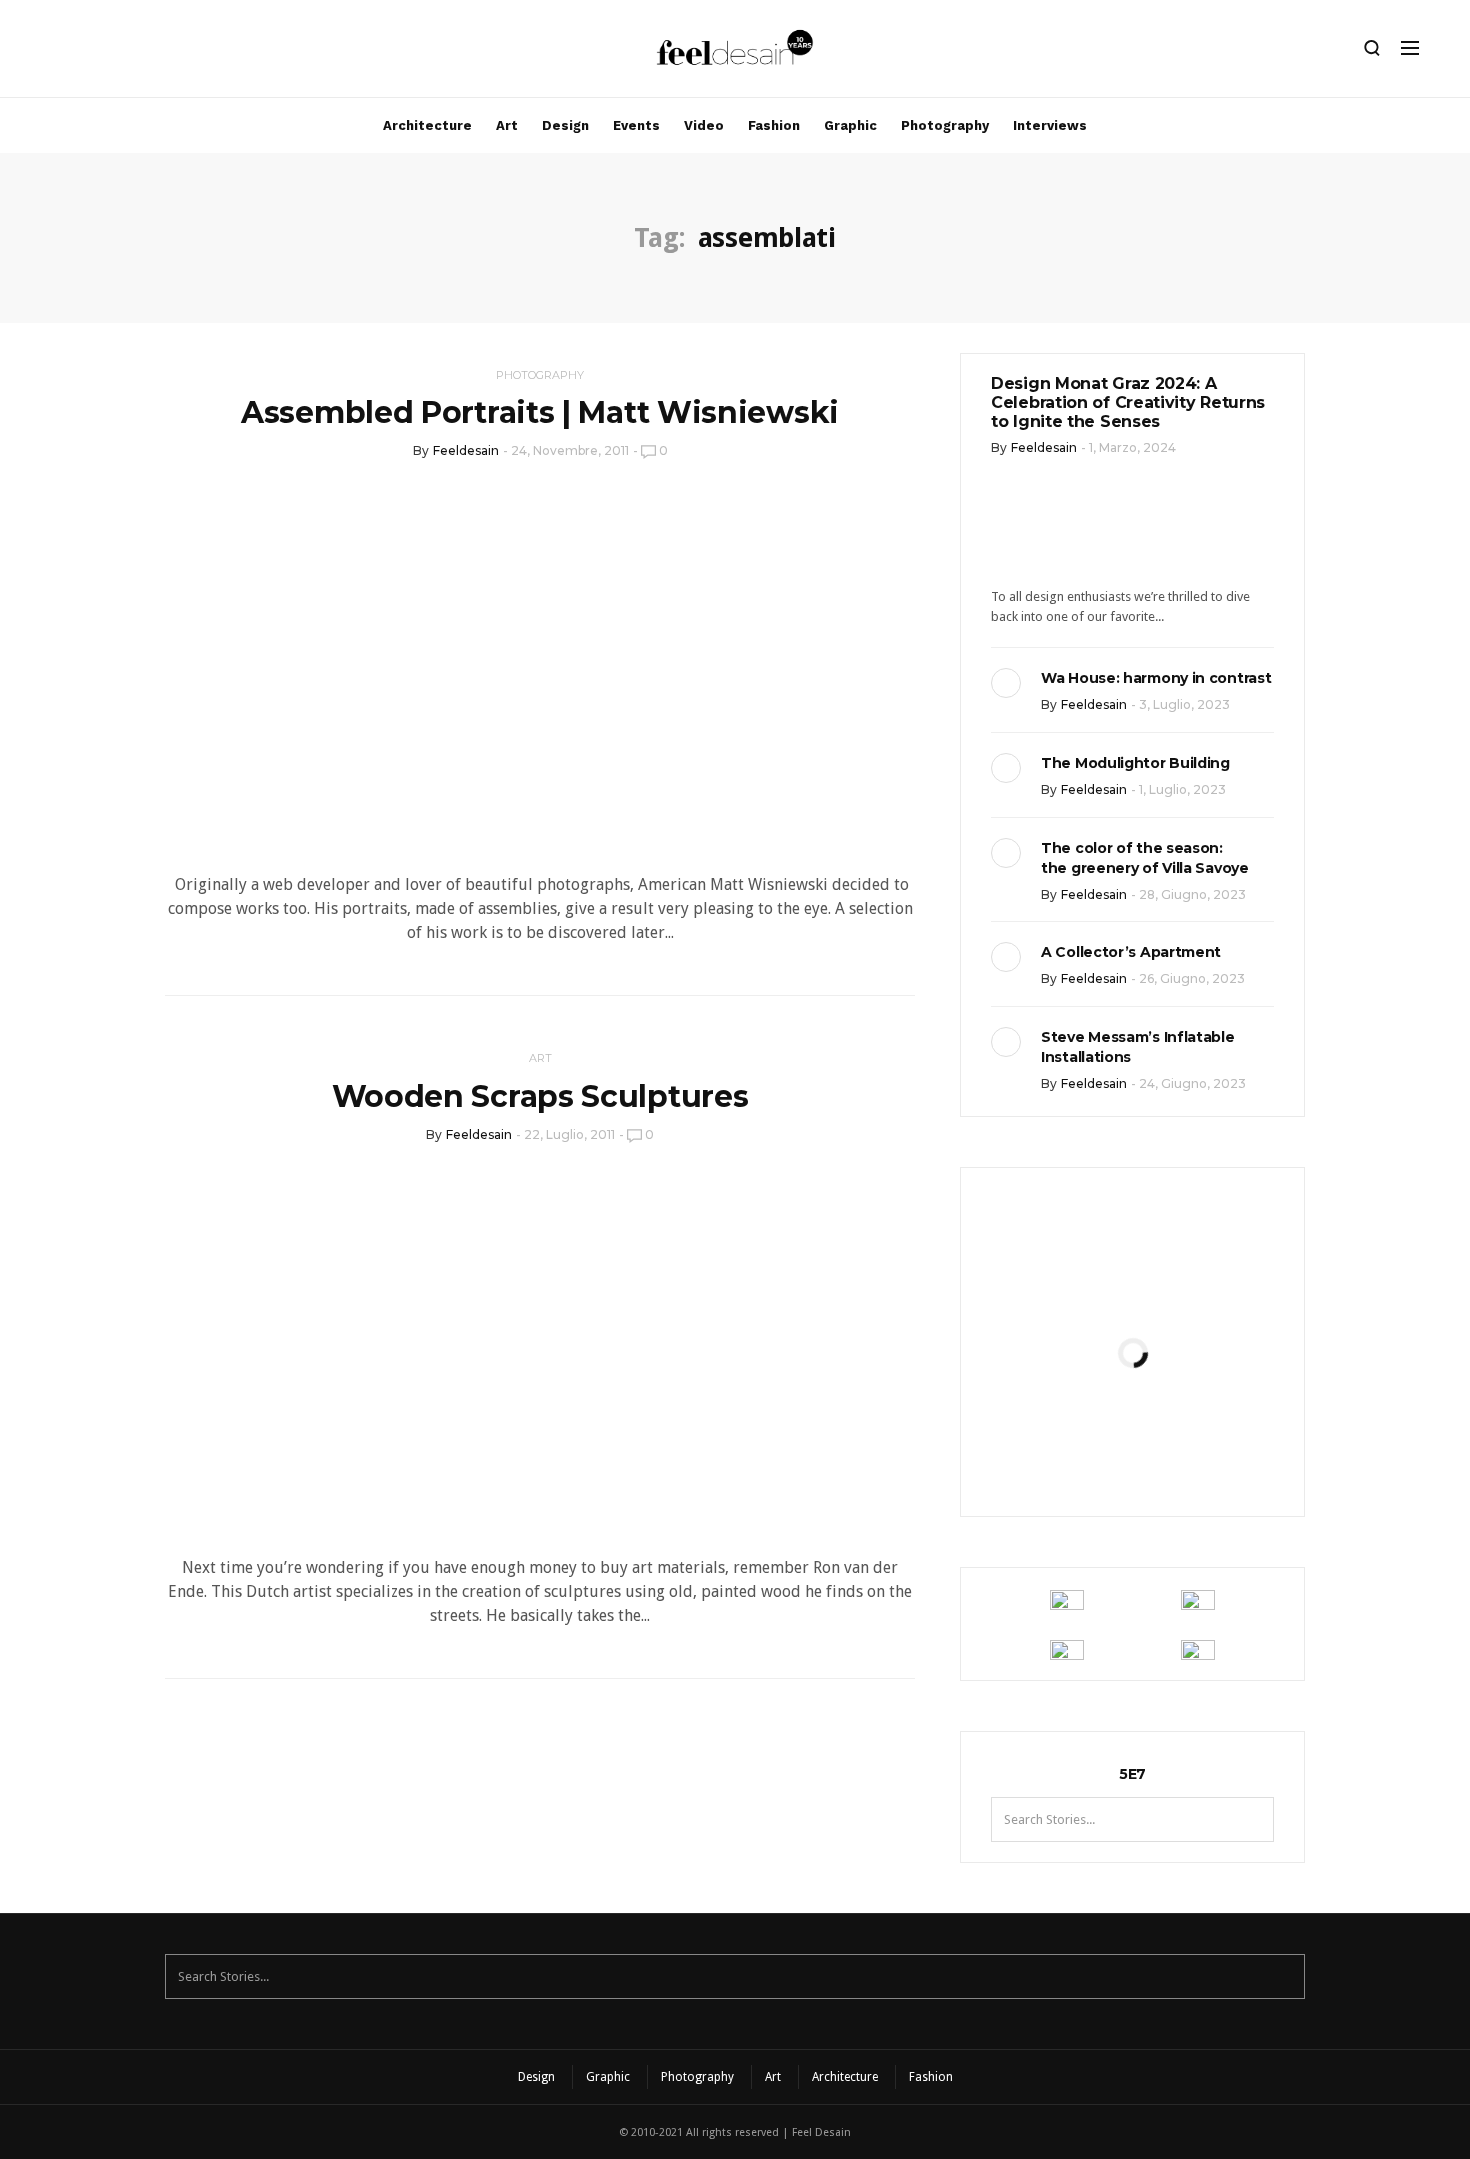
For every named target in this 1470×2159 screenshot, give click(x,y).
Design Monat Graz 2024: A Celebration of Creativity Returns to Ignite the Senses (1128, 402)
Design (565, 125)
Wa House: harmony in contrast (1156, 678)
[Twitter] (121, 53)
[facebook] (87, 53)
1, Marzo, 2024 (1132, 447)
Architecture (427, 125)
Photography (945, 125)
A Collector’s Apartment (1131, 952)
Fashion (774, 125)
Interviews (1050, 125)
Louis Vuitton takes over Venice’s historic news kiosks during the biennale (1132, 1284)
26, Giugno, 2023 (1192, 978)
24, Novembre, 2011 (570, 450)
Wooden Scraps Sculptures (540, 1096)
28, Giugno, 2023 (1192, 894)
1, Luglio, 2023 (1182, 789)
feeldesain (466, 450)
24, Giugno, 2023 (1192, 1083)
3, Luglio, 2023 (1184, 704)
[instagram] (53, 53)
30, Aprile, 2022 (1181, 1454)
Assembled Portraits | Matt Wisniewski (540, 412)
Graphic (850, 125)
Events (636, 125)
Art (507, 125)
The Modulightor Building (1135, 763)
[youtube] (155, 53)
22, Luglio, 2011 (569, 1134)
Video (704, 125)
